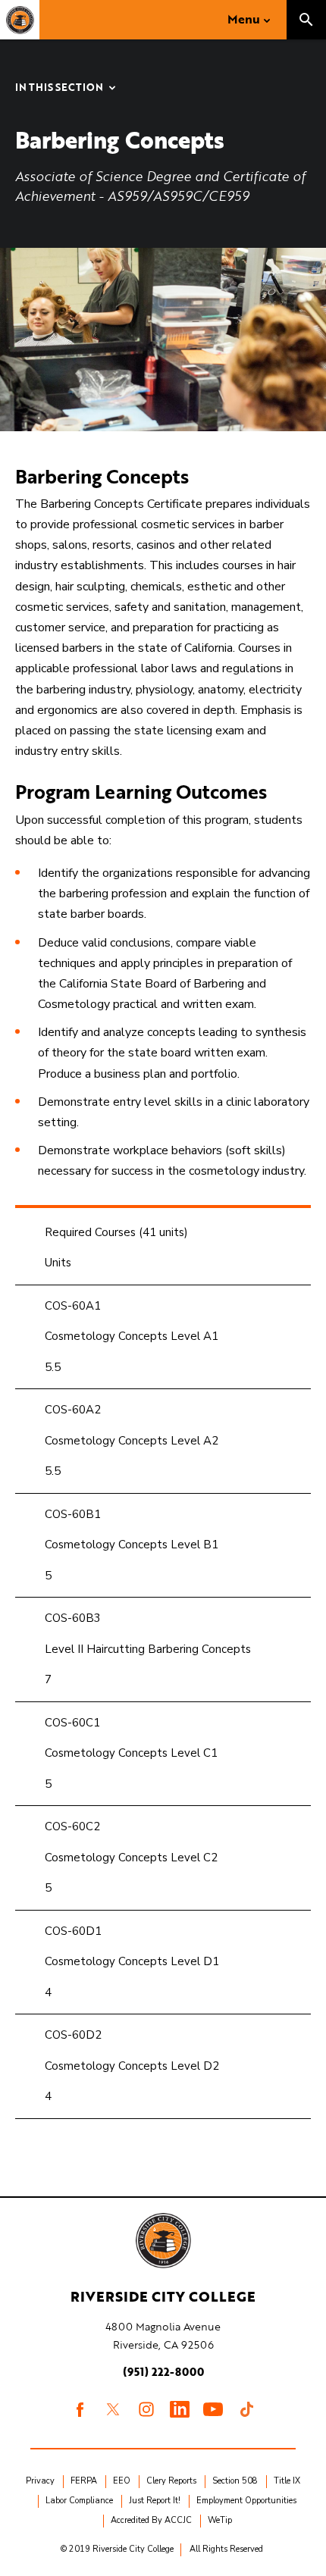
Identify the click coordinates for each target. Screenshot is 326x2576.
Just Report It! (155, 2501)
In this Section (59, 88)
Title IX (287, 2481)
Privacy (40, 2481)
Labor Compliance (79, 2501)
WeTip (220, 2520)
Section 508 (235, 2481)
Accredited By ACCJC (151, 2520)
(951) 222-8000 (163, 2372)
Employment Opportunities (246, 2501)
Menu (244, 19)
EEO (122, 2481)
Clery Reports (171, 2481)
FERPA (84, 2481)
